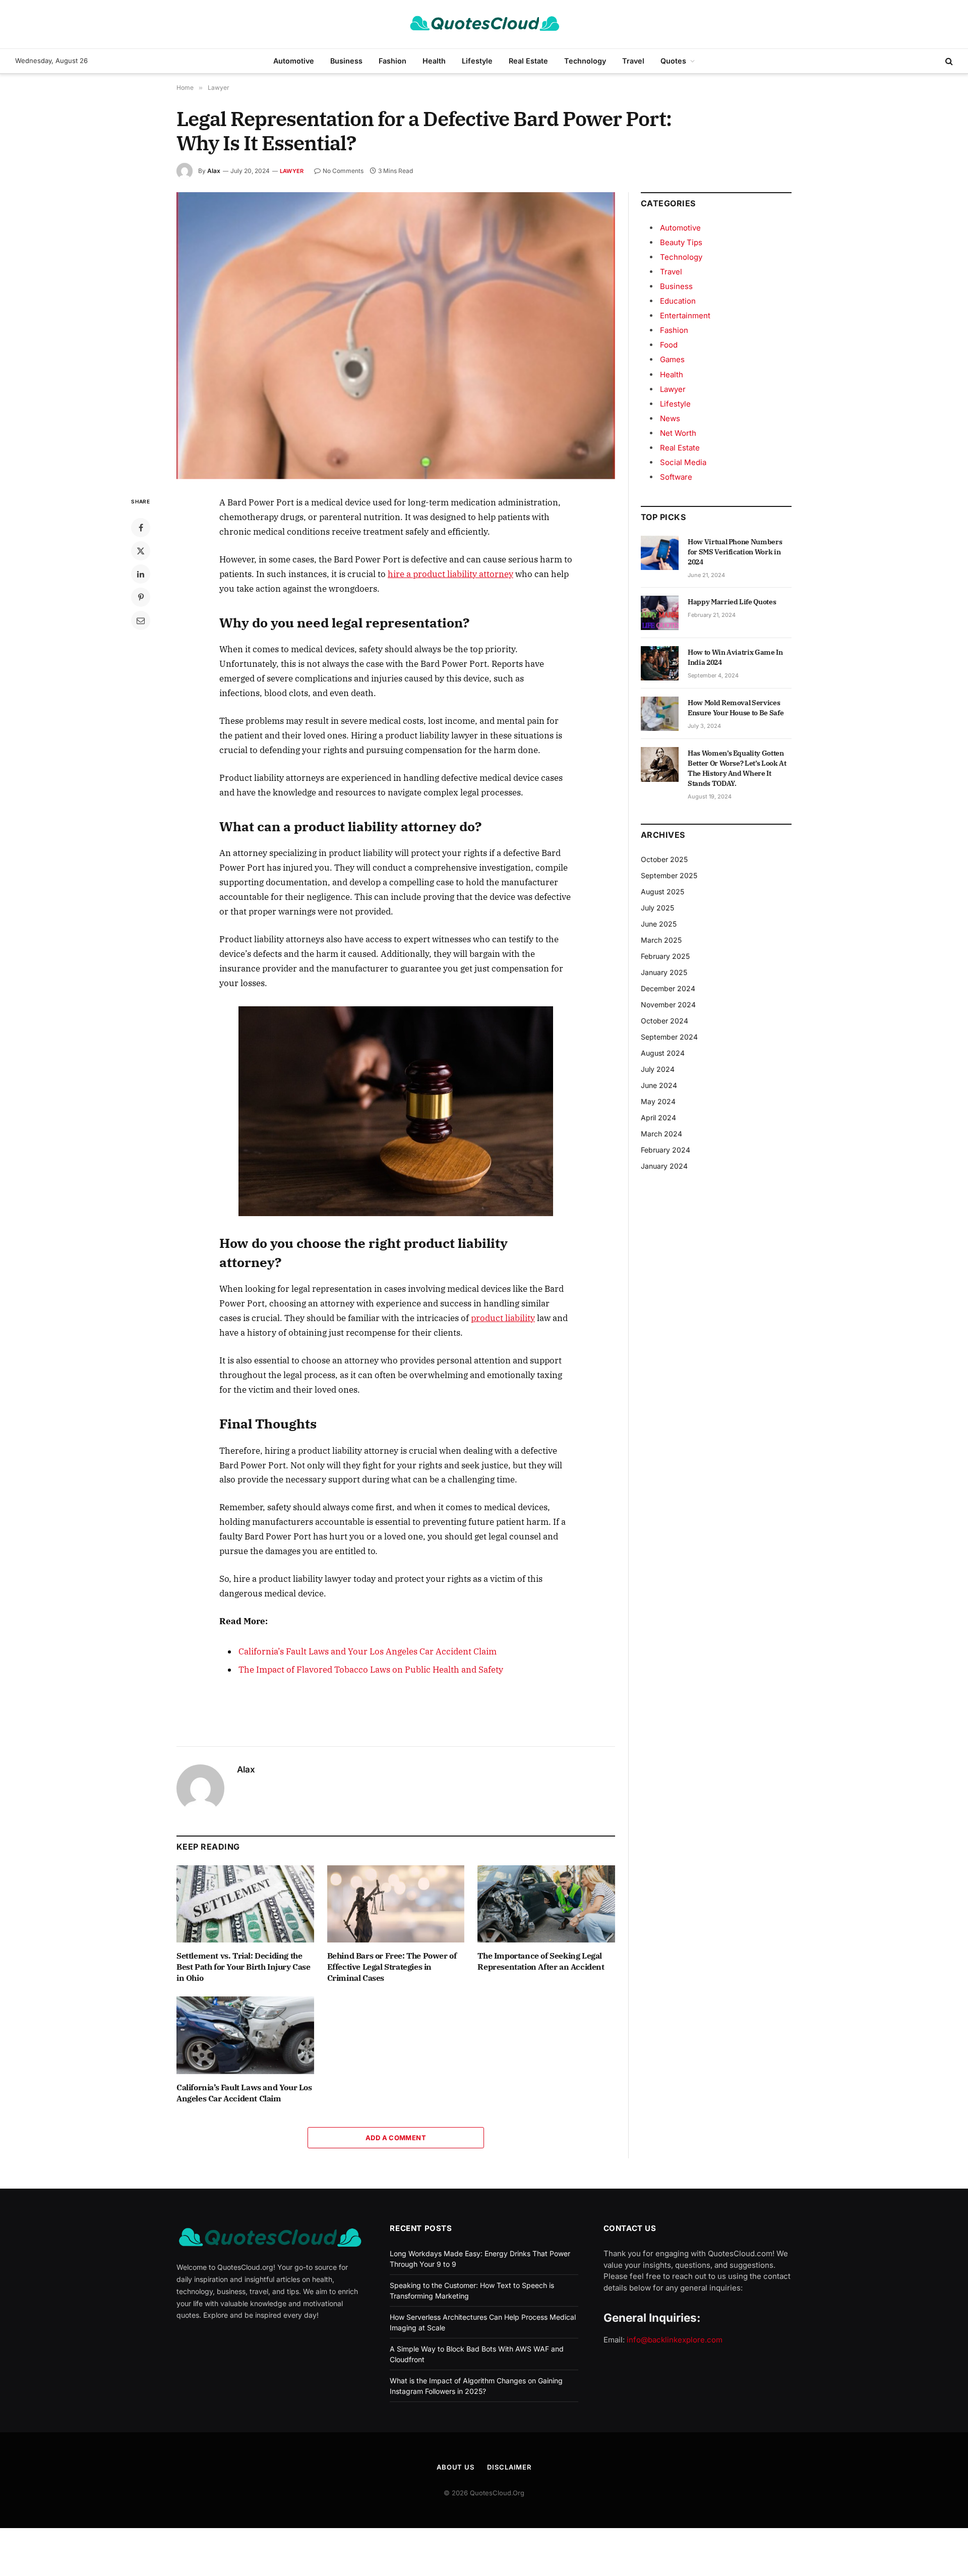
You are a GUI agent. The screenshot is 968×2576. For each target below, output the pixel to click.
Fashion (392, 61)
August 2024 (663, 1053)
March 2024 (661, 1134)
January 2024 (664, 1166)
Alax (214, 171)
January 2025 (664, 972)
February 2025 (665, 956)
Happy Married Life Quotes (732, 602)
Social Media (683, 462)
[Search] (948, 61)
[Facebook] (141, 528)
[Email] (141, 620)
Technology (585, 61)
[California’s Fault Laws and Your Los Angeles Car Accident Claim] (245, 2035)
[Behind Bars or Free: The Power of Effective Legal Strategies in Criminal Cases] (396, 1904)
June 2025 (659, 924)
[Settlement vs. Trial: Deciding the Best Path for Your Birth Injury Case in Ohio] (245, 1904)
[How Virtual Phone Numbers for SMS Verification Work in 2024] (660, 553)
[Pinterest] (141, 597)
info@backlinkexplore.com (675, 2340)
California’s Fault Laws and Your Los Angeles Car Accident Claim (368, 1651)
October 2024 (664, 1021)
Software (676, 477)
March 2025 (661, 940)
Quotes (673, 61)
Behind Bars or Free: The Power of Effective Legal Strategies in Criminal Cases (392, 1967)
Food (669, 345)
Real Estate (528, 61)
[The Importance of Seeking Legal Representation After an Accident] (546, 1904)
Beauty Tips (681, 242)
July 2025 (657, 908)
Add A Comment (396, 2138)
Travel (633, 61)
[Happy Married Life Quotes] (660, 613)
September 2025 (669, 875)
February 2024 (665, 1150)
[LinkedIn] (141, 574)
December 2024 (668, 988)
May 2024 (658, 1101)
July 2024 (658, 1069)
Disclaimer (509, 2467)
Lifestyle (477, 61)
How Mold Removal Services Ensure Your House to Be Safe (736, 708)
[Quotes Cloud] (484, 24)
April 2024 (658, 1118)
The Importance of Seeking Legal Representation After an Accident (541, 1961)
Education (678, 301)
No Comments (343, 171)
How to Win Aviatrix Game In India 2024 (735, 657)
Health (434, 61)
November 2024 (668, 1005)
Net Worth (678, 433)
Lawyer (292, 171)
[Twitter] (141, 551)
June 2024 (659, 1085)
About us (456, 2467)
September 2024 (669, 1037)
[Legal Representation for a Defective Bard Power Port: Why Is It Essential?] (396, 336)
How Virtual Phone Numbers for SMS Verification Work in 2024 (735, 552)
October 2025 (664, 859)
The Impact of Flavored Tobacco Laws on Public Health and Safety (371, 1670)
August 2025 (662, 892)
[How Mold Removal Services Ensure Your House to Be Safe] (660, 714)
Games (672, 359)
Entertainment (685, 316)
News (670, 418)
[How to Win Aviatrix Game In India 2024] (660, 663)
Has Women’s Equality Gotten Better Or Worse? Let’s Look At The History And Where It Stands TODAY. (737, 768)
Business (346, 61)
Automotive (294, 61)
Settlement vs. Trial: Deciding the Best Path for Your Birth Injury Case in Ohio (244, 1967)
